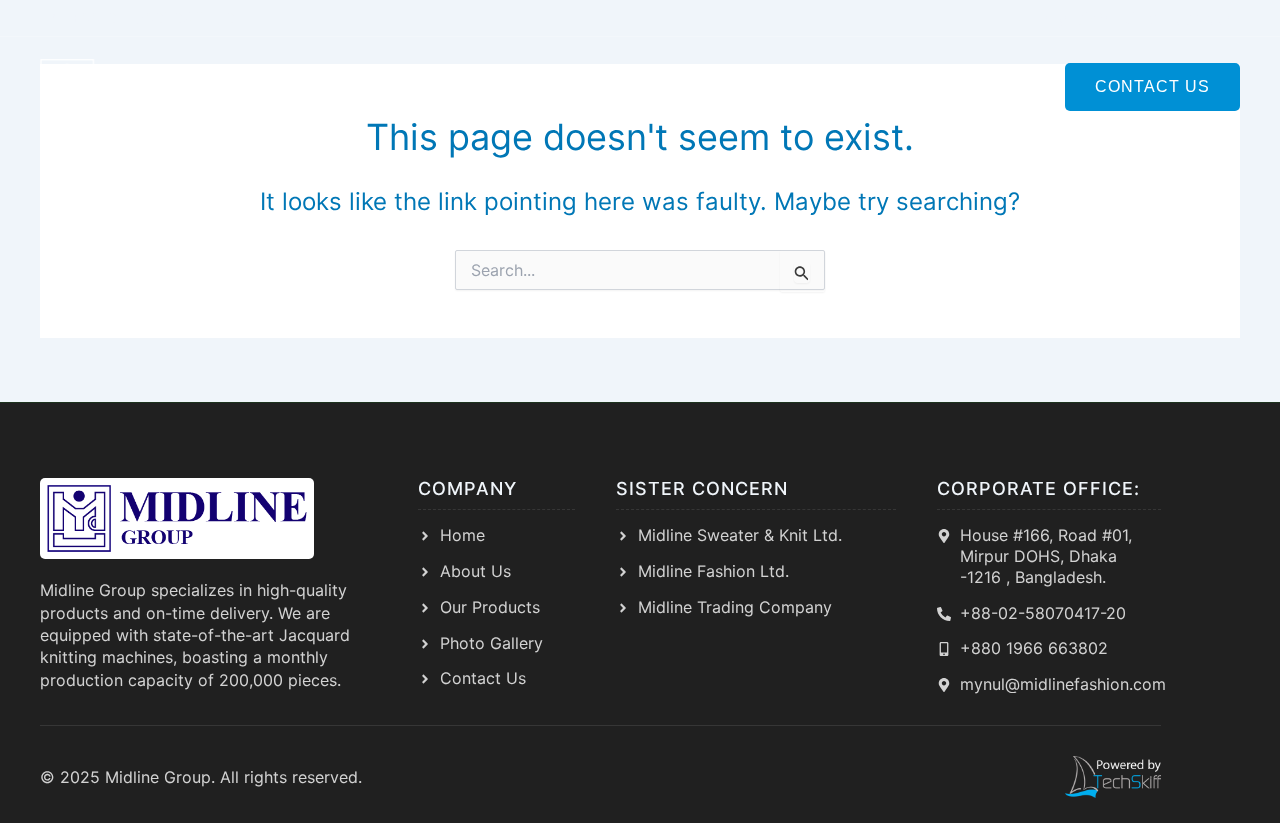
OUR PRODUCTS (794, 86)
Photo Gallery (965, 86)
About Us (466, 86)
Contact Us (1152, 86)
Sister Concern (617, 86)
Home (370, 86)
